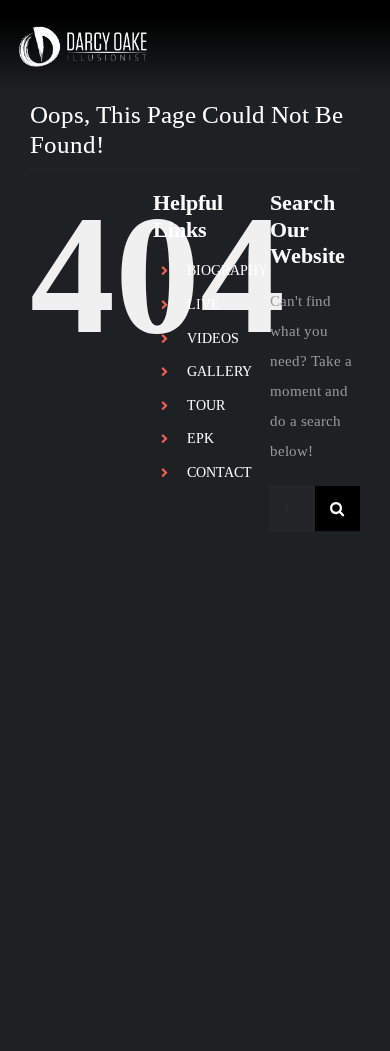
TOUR (206, 405)
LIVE (203, 304)
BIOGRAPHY (227, 270)
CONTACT (219, 472)
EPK (200, 438)
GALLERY (219, 371)
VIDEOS (213, 338)
